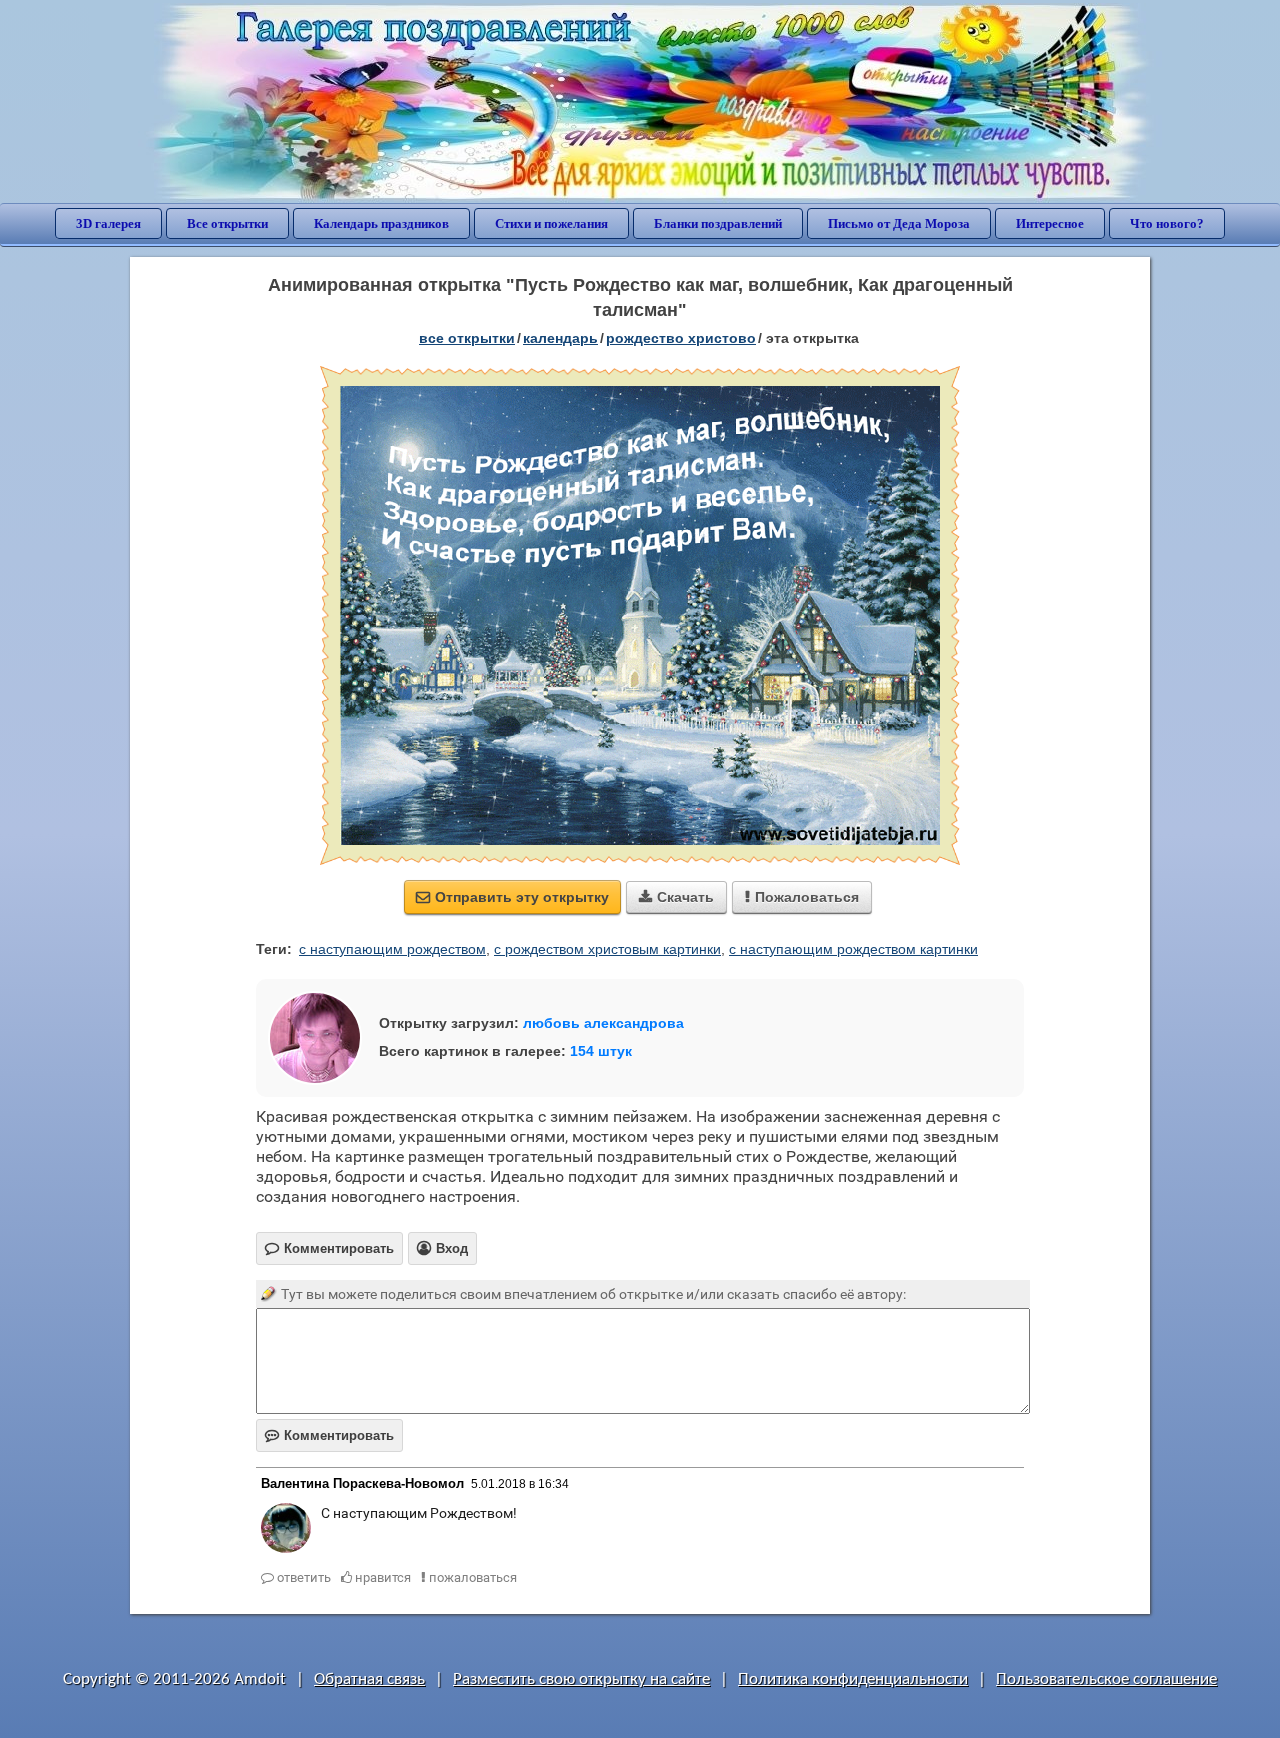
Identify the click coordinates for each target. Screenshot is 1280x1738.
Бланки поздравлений (718, 223)
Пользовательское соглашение (1106, 1679)
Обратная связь (369, 1679)
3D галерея (108, 223)
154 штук (601, 1051)
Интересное (1050, 223)
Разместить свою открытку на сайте (581, 1679)
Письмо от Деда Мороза (899, 223)
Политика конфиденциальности (853, 1679)
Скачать (676, 897)
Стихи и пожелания (551, 223)
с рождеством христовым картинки (607, 949)
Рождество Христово (681, 338)
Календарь (560, 338)
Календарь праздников (381, 223)
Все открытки (227, 223)
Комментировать (329, 1435)
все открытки (467, 338)
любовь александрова (603, 1023)
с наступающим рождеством (392, 949)
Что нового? (1167, 223)
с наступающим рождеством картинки (853, 949)
